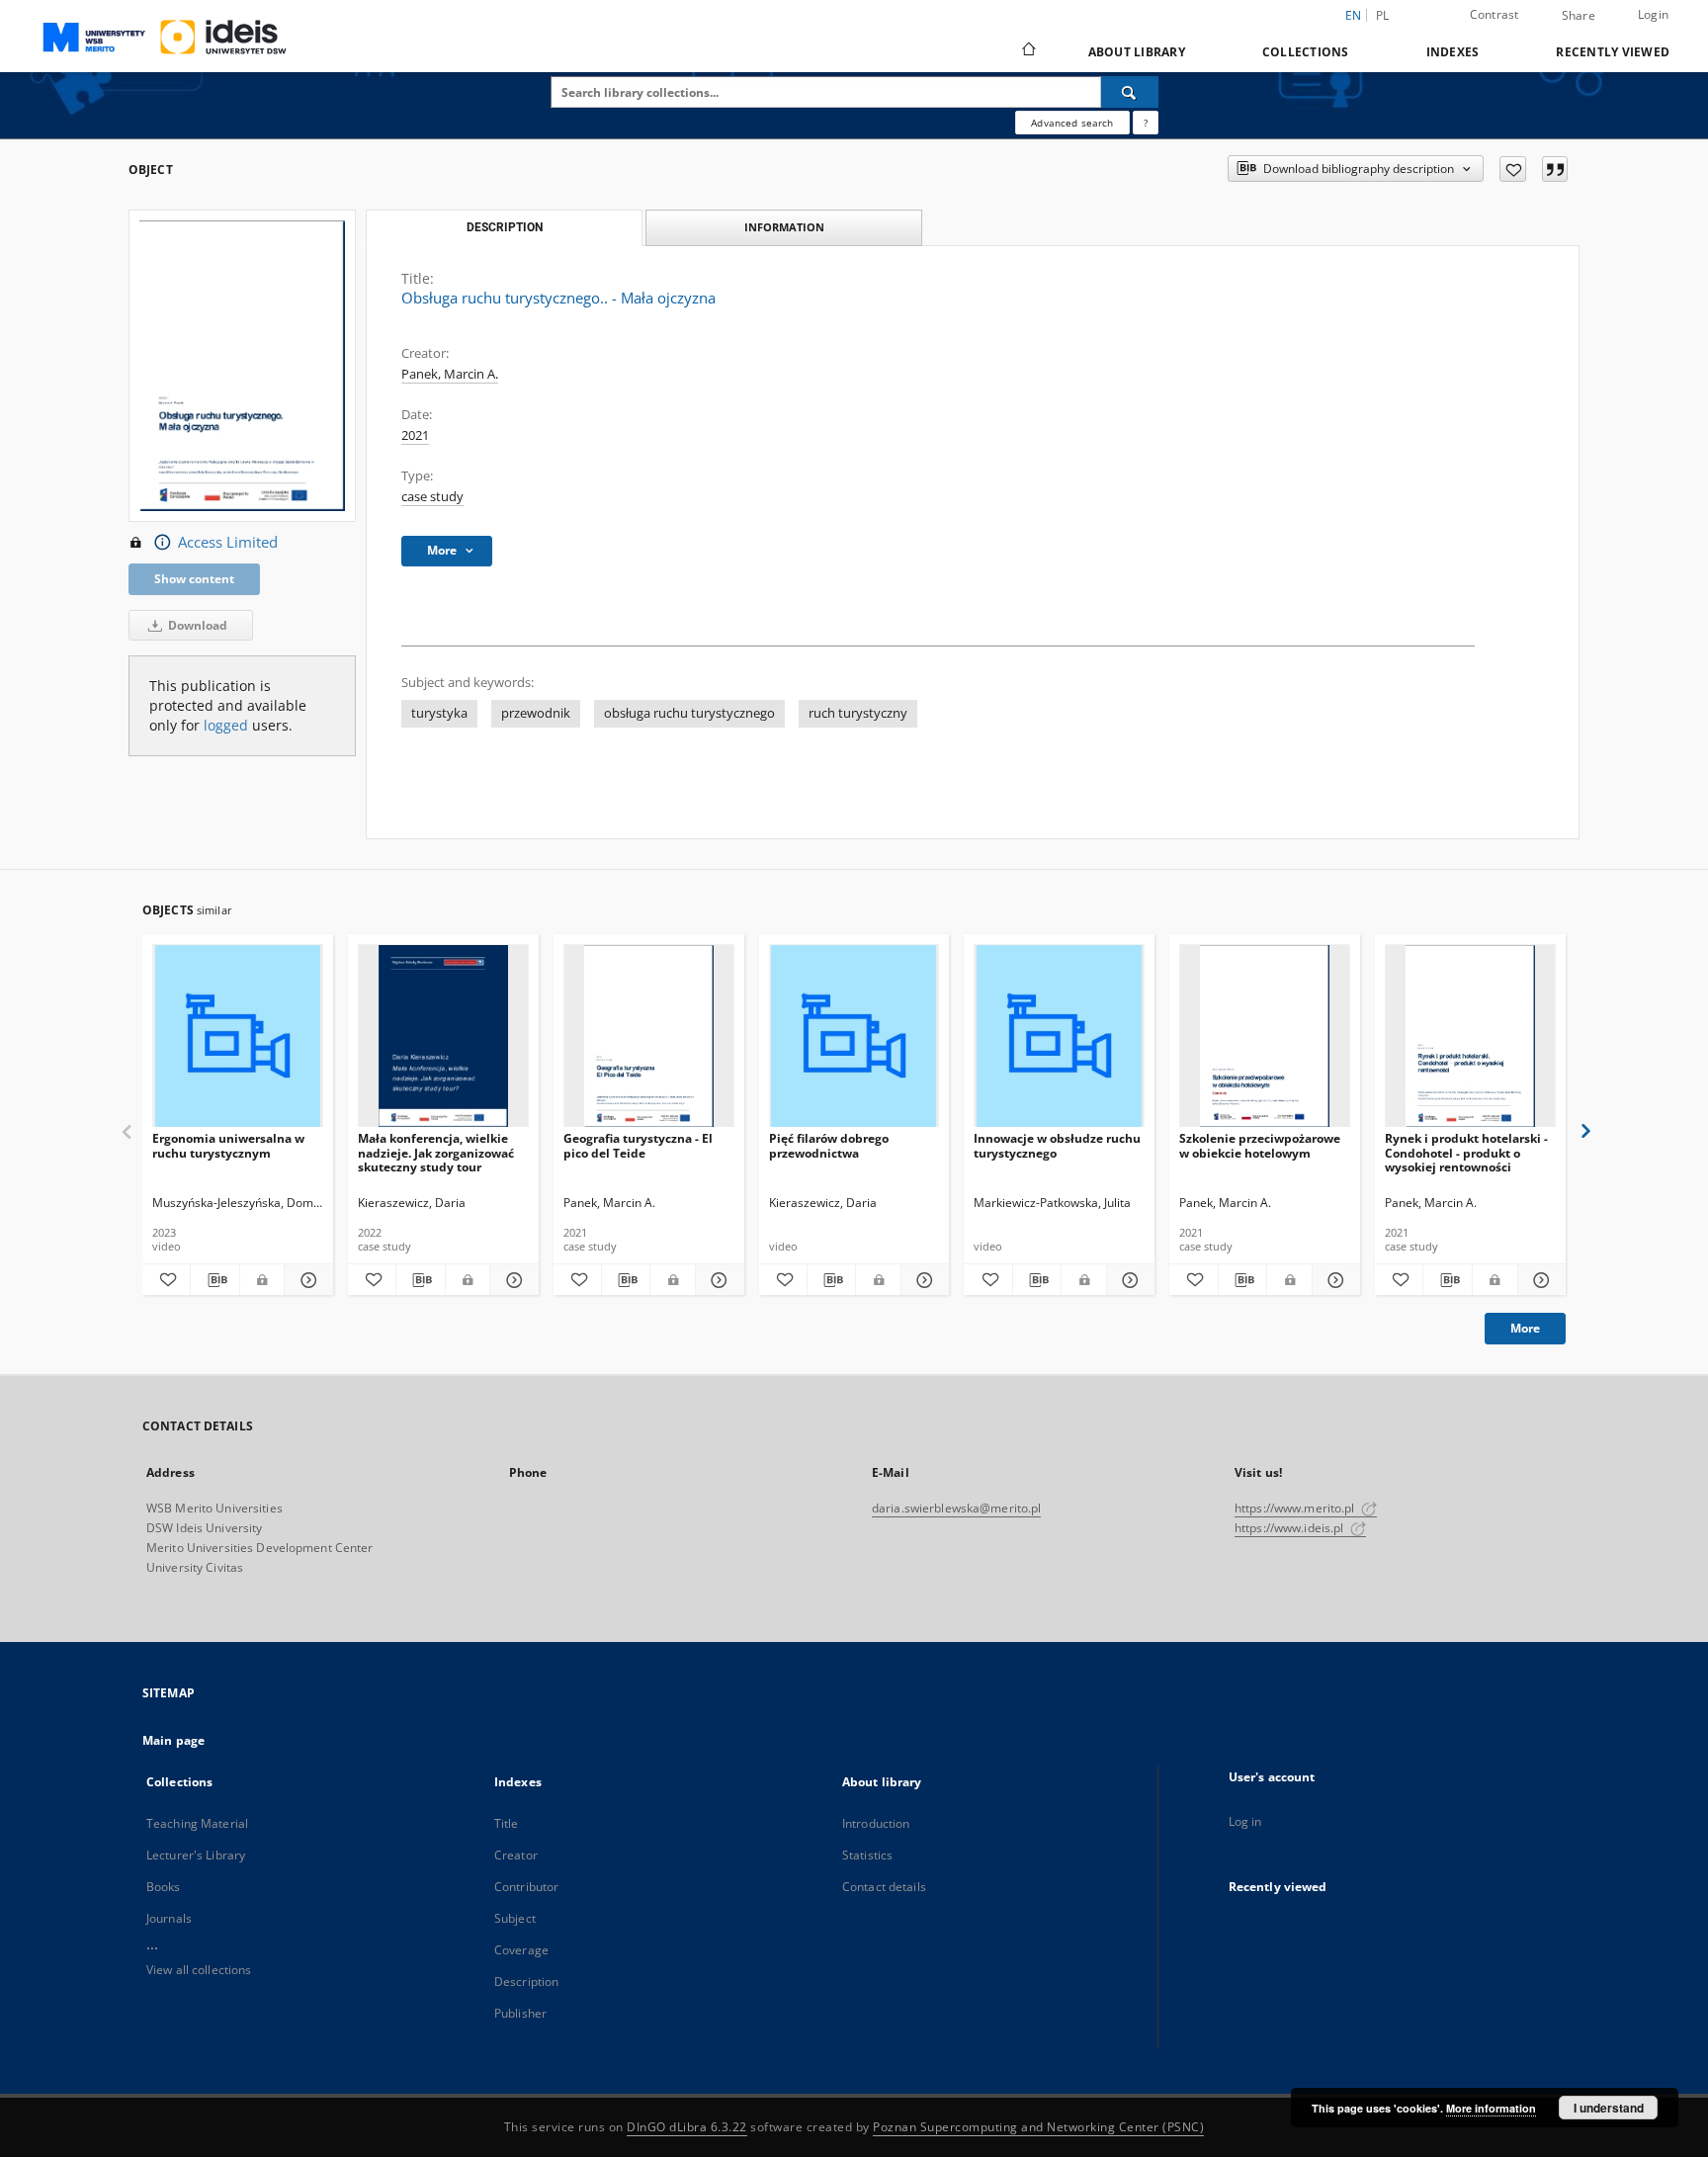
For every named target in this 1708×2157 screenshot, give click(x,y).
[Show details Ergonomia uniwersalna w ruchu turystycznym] (305, 1280)
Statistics (867, 1855)
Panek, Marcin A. (450, 374)
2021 (415, 435)
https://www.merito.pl (1296, 1508)
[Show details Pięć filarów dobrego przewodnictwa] (922, 1280)
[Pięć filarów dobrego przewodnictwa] (854, 1036)
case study (432, 497)
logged (226, 725)
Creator (516, 1855)
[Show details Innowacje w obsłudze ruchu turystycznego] (1128, 1280)
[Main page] (1027, 51)
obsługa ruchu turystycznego (689, 713)
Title (507, 1823)
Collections (1306, 52)
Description (526, 1982)
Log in (1245, 1821)
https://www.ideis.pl (1291, 1528)
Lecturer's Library (196, 1855)
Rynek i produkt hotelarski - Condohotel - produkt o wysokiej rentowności (1466, 1152)
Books (164, 1887)
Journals (169, 1918)
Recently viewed (1613, 52)
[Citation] (1555, 169)
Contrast (1494, 14)
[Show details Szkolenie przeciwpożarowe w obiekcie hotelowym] (1333, 1280)
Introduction (876, 1823)
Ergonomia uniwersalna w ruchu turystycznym (228, 1145)
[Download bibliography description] (214, 1280)
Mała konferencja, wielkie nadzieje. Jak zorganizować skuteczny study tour (436, 1152)
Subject (515, 1918)
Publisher (520, 2013)
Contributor (526, 1887)
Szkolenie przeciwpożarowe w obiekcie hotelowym (1260, 1145)
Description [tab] (505, 227)
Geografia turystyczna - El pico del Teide (638, 1145)
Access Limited (228, 542)
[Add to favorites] (1513, 169)
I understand (1609, 2108)
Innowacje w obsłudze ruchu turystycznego (1057, 1145)
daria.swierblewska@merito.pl (956, 1508)
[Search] (1130, 92)
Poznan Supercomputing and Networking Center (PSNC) (1038, 2127)
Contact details (884, 1887)
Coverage (521, 1950)
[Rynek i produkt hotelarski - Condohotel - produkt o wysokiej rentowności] (1470, 1036)
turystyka (439, 713)
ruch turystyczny (858, 713)
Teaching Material (197, 1823)
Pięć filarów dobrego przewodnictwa (829, 1145)
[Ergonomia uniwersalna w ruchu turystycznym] (238, 1036)
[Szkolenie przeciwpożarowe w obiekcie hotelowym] (1265, 1036)
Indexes (1453, 52)
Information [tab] (784, 227)
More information (1491, 2108)
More (1525, 1328)
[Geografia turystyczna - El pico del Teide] (649, 1036)
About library (1137, 52)
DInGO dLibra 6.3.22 (687, 2127)
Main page (173, 1740)
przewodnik (536, 713)
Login (1653, 14)
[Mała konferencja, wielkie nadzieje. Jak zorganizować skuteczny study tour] (443, 1036)
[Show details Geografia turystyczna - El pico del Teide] (717, 1280)
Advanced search (1072, 123)
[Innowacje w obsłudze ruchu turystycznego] (1059, 1036)
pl (1383, 15)
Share (1579, 16)
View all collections (199, 1970)
